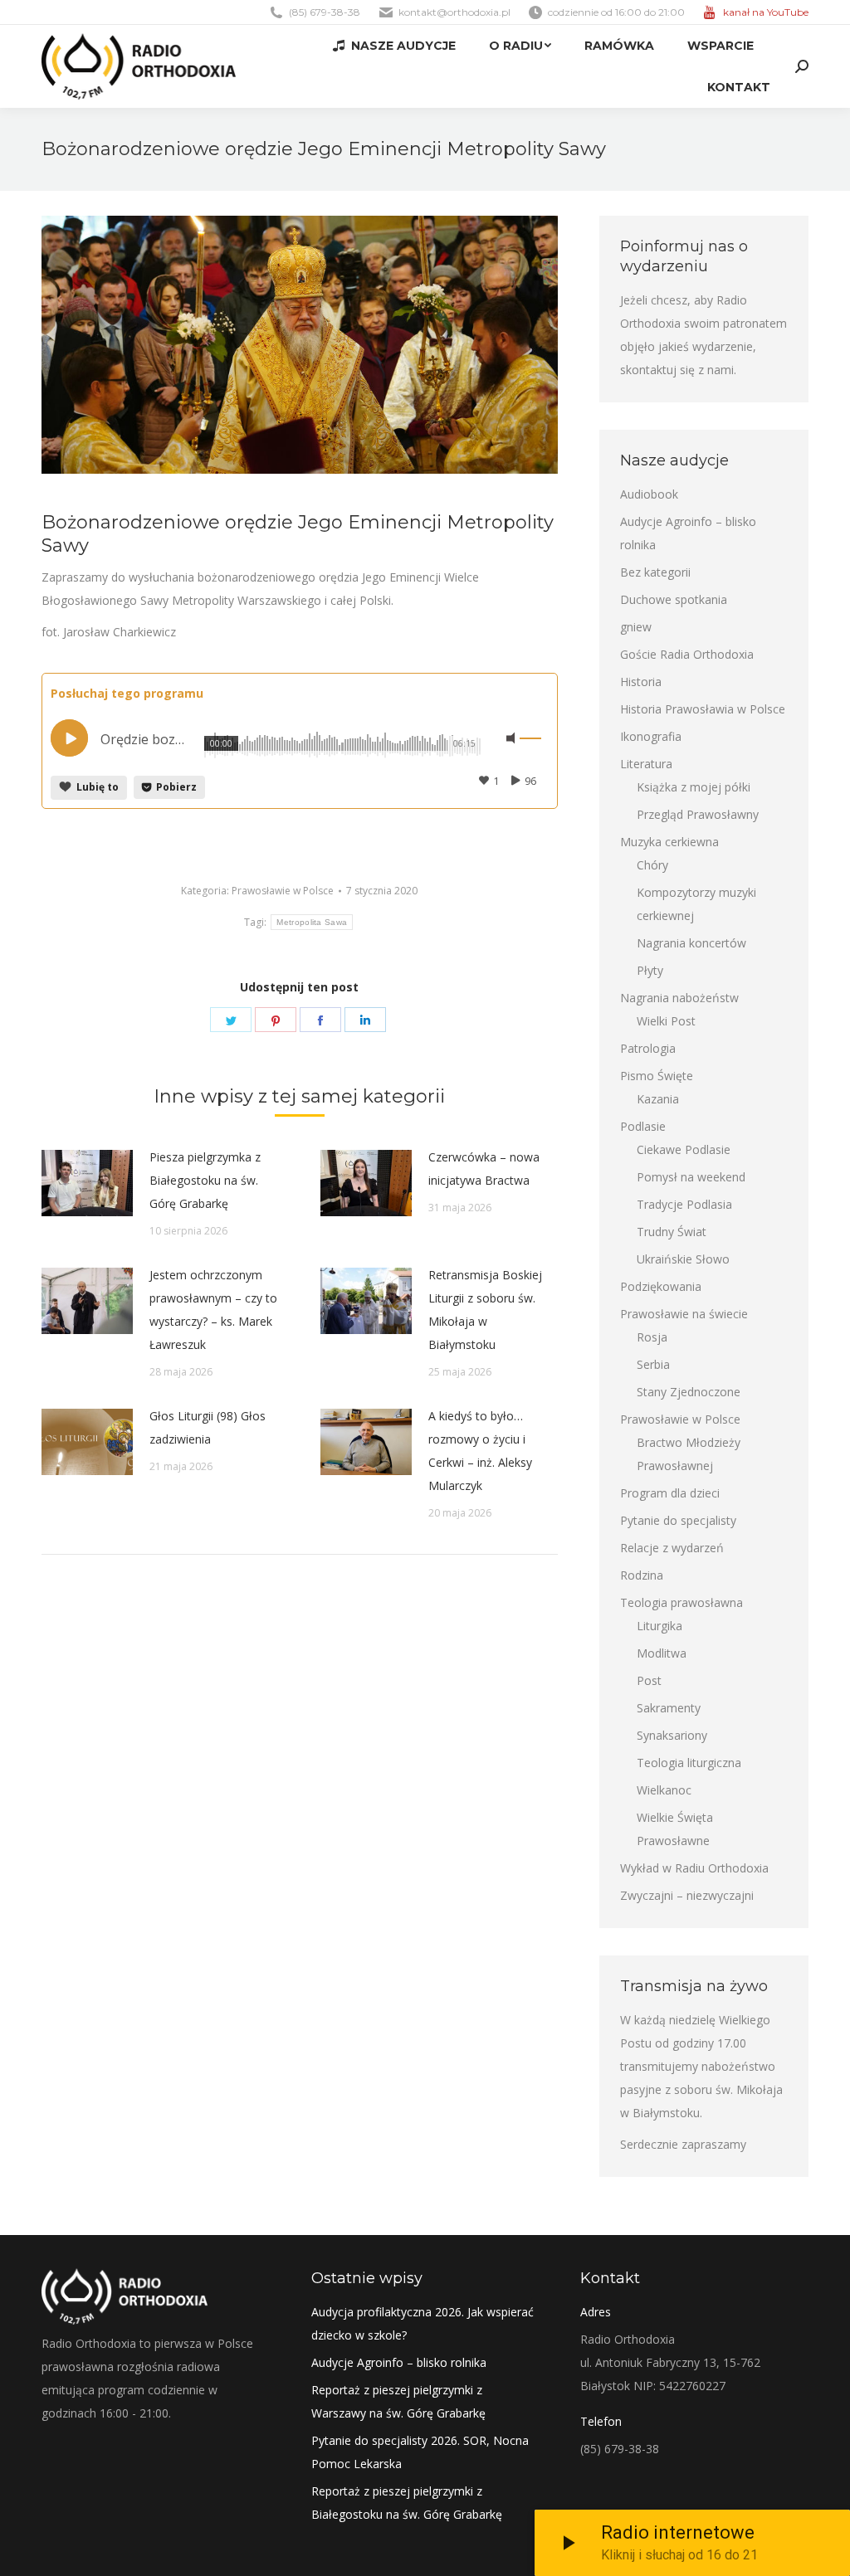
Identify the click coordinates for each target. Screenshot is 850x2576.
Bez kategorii (655, 572)
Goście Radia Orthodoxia (687, 654)
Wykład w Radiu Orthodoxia (694, 1868)
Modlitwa (662, 1653)
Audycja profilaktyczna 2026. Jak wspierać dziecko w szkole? (423, 2323)
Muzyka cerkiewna (669, 842)
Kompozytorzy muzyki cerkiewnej (696, 904)
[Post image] (87, 1183)
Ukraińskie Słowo (683, 1259)
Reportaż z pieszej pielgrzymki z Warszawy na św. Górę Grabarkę (398, 2401)
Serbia (653, 1364)
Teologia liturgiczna (689, 1763)
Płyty (650, 970)
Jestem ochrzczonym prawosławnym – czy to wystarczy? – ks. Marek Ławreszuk (213, 1310)
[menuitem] (393, 46)
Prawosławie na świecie (684, 1314)
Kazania (658, 1099)
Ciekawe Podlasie (684, 1149)
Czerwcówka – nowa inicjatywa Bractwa (484, 1169)
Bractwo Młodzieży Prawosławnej (689, 1454)
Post (649, 1680)
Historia (641, 682)
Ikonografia (651, 736)
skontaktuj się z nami (677, 370)
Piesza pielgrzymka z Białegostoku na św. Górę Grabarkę (205, 1180)
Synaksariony (672, 1735)
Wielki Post (666, 1021)
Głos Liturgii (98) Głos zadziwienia (208, 1427)
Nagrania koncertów (691, 943)
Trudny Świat (672, 1232)
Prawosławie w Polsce (283, 891)
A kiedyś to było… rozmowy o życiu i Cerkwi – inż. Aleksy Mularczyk (480, 1451)
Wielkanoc (664, 1790)
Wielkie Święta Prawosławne (675, 1829)
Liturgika (659, 1626)
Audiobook (649, 494)
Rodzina (642, 1575)
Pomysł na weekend (691, 1177)
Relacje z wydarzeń (672, 1548)
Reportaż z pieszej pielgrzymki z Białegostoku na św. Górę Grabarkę (407, 2503)
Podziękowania (661, 1286)
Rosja (652, 1337)
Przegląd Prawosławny (698, 814)
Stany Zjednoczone (689, 1392)
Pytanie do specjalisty (678, 1520)
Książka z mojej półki (694, 787)
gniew (636, 627)
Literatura (646, 764)
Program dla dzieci (670, 1493)
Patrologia (648, 1048)
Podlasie (643, 1126)
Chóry (652, 865)
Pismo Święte (657, 1076)
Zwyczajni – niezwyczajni (687, 1895)
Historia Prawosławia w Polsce (703, 709)
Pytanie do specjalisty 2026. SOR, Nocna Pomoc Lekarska (420, 2452)
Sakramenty (669, 1708)
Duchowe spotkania (674, 599)
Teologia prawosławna (681, 1602)
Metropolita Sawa (312, 922)
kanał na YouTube (766, 12)
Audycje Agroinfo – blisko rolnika (688, 533)
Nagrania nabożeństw (679, 998)
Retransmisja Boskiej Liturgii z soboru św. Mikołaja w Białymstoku (485, 1310)
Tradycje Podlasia (684, 1204)
